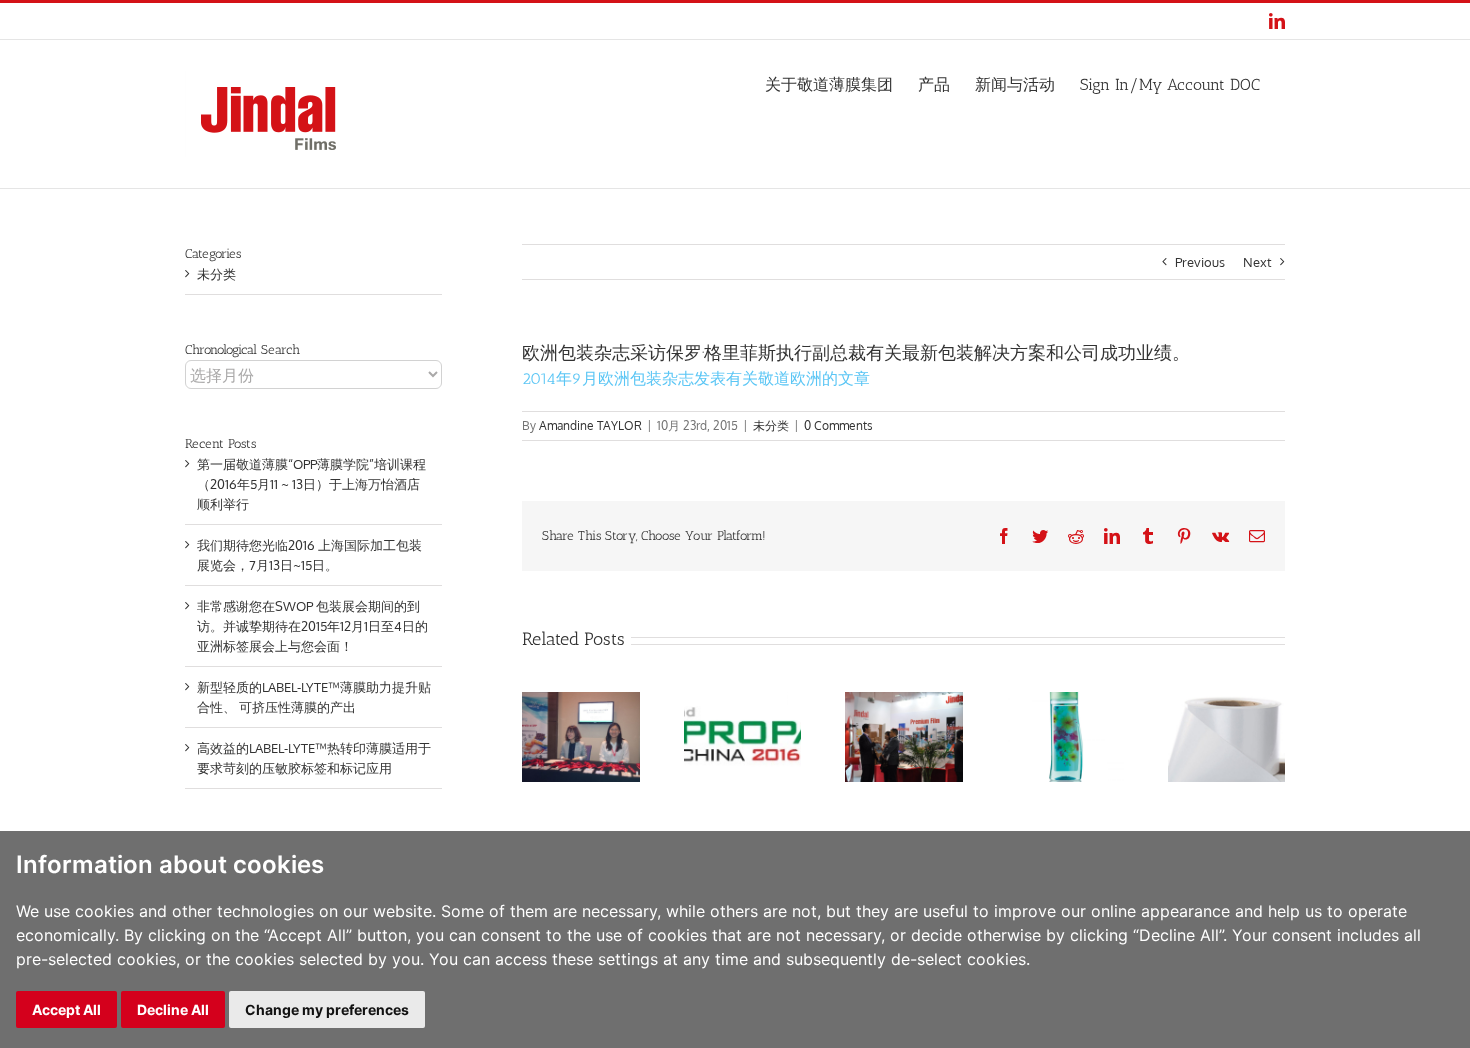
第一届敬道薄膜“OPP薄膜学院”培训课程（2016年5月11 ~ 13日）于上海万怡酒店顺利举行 (311, 484)
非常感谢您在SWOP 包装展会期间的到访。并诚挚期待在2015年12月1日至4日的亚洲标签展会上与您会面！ (312, 626)
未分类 (771, 425)
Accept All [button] (66, 1009)
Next (1257, 262)
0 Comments (838, 425)
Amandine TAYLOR (590, 425)
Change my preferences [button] (327, 1009)
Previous (1200, 262)
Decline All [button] (173, 1009)
